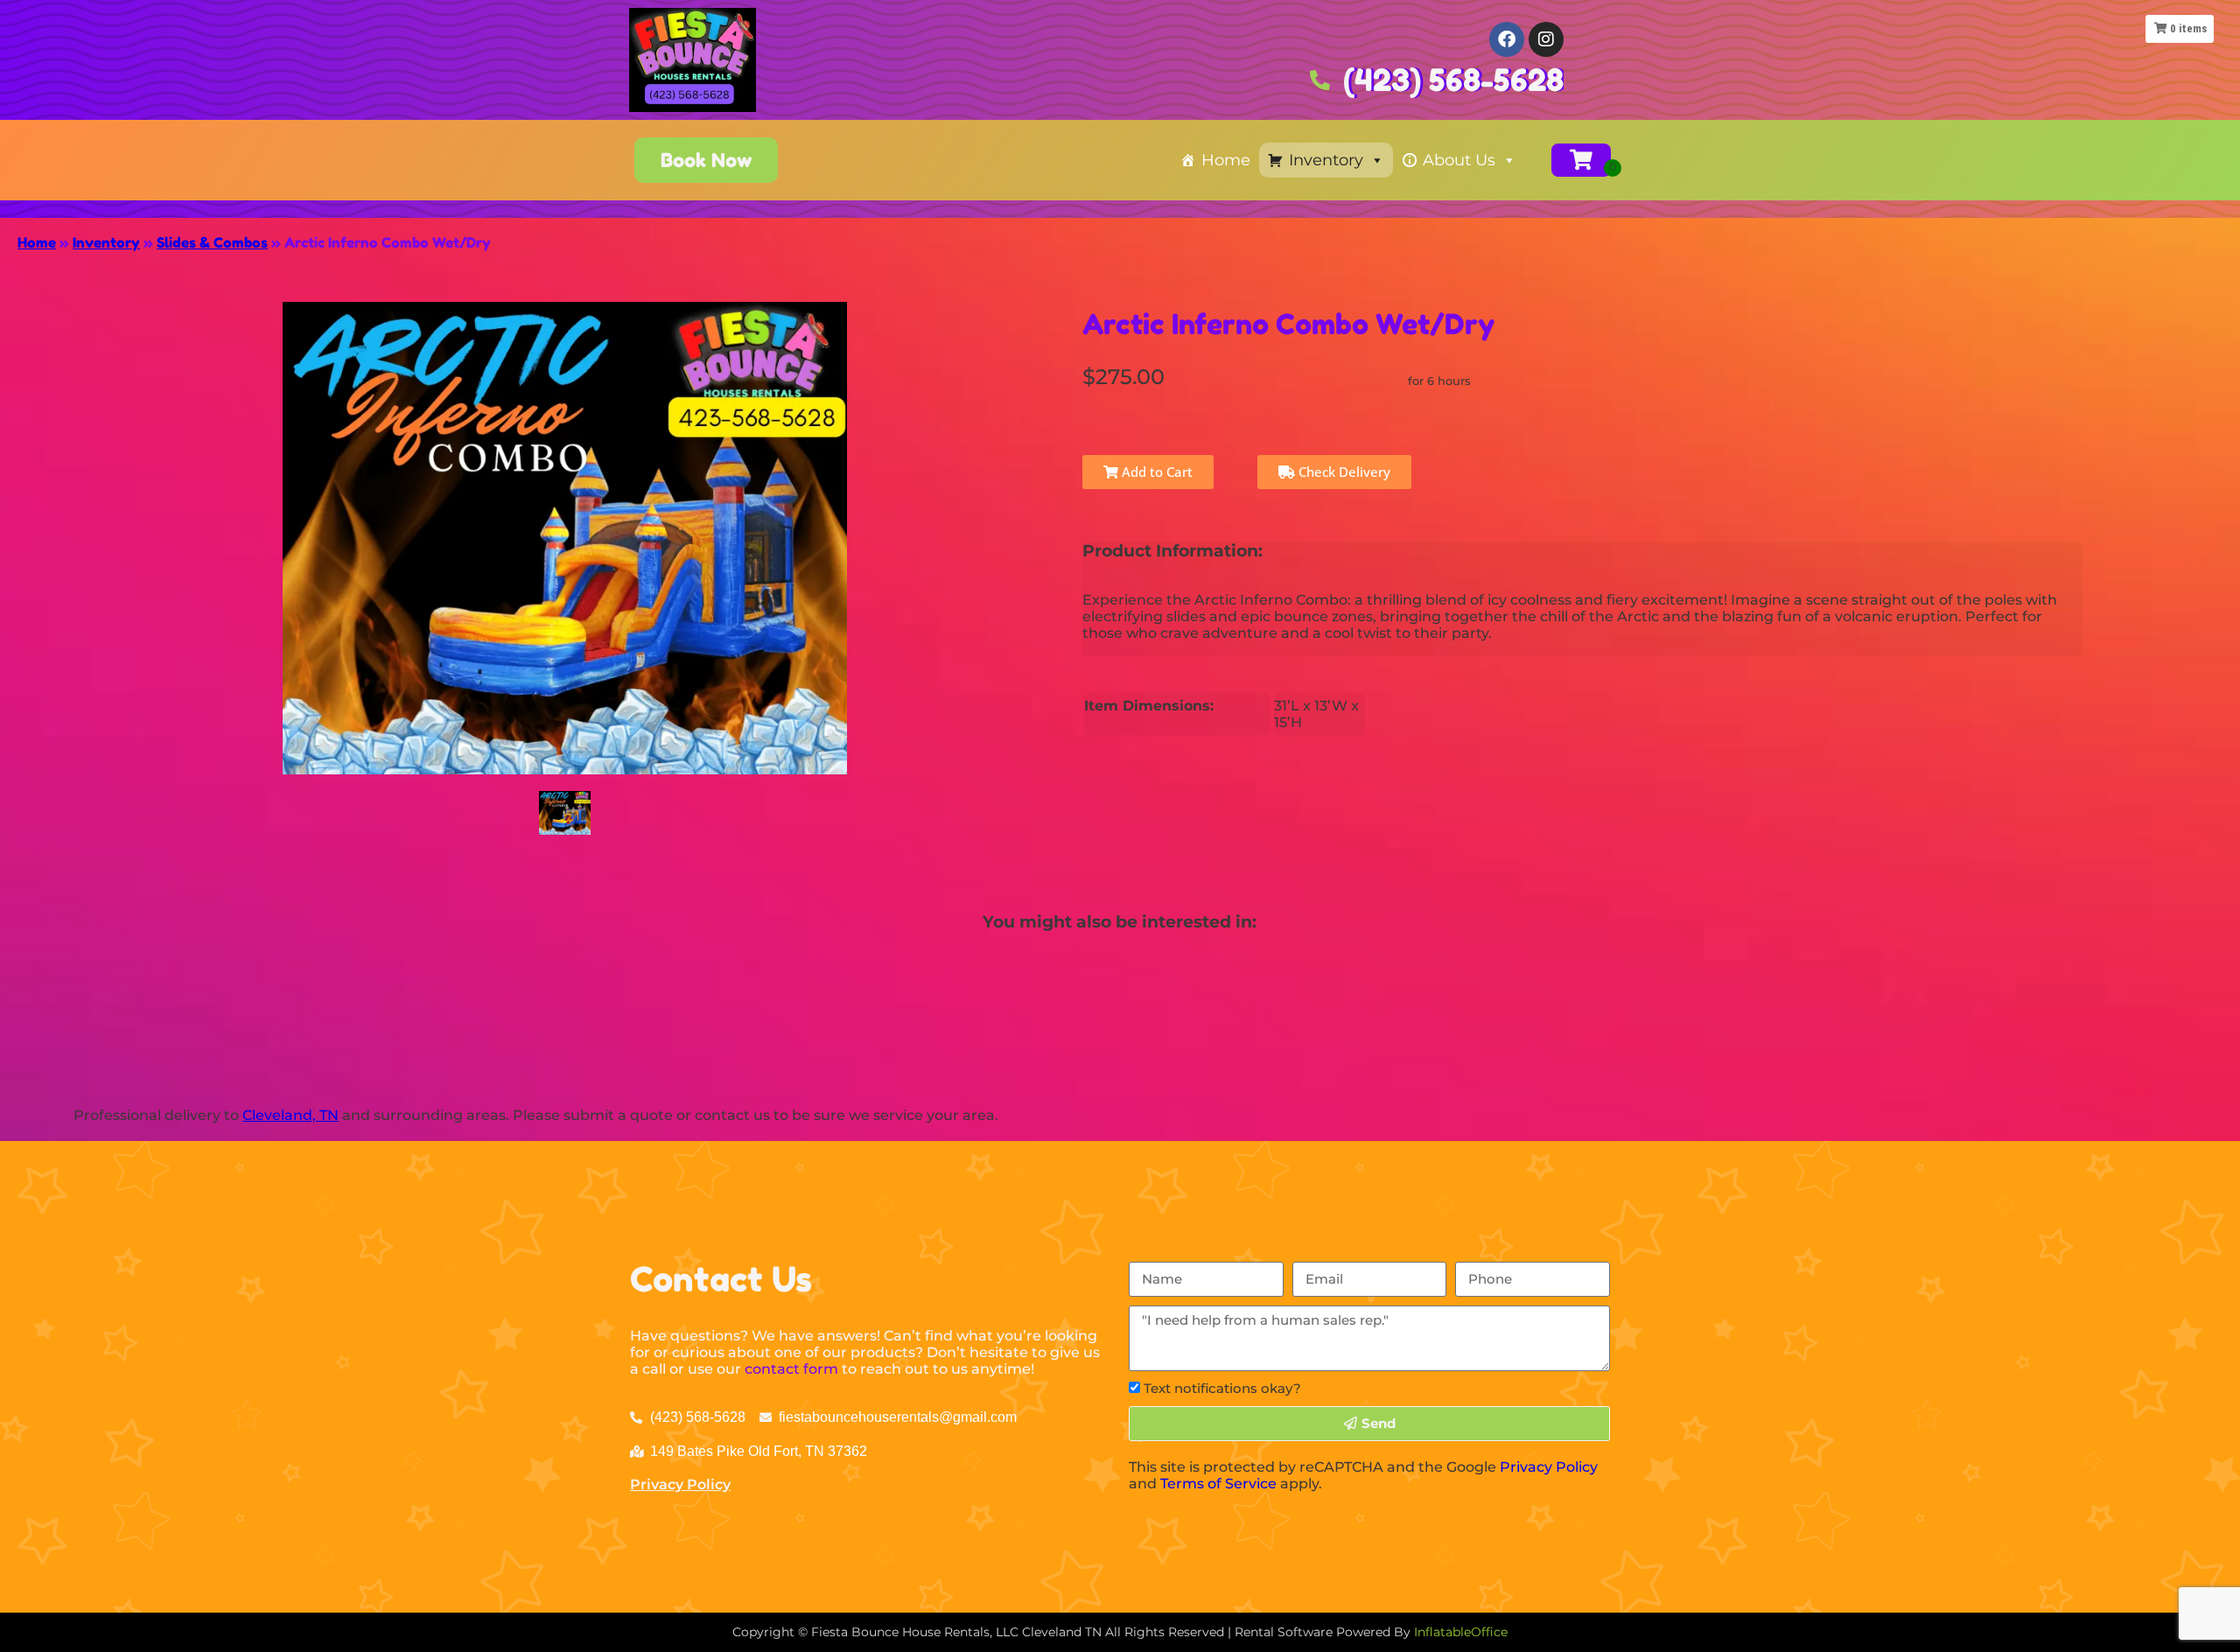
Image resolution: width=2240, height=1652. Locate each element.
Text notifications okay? (1222, 1388)
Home (1226, 160)
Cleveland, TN (290, 1115)
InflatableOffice (1461, 1632)
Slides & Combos (212, 242)
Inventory (1326, 160)
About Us (1459, 160)
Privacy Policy (680, 1484)
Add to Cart (1155, 472)
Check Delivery (1343, 472)
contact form (791, 1369)
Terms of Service (1218, 1484)
